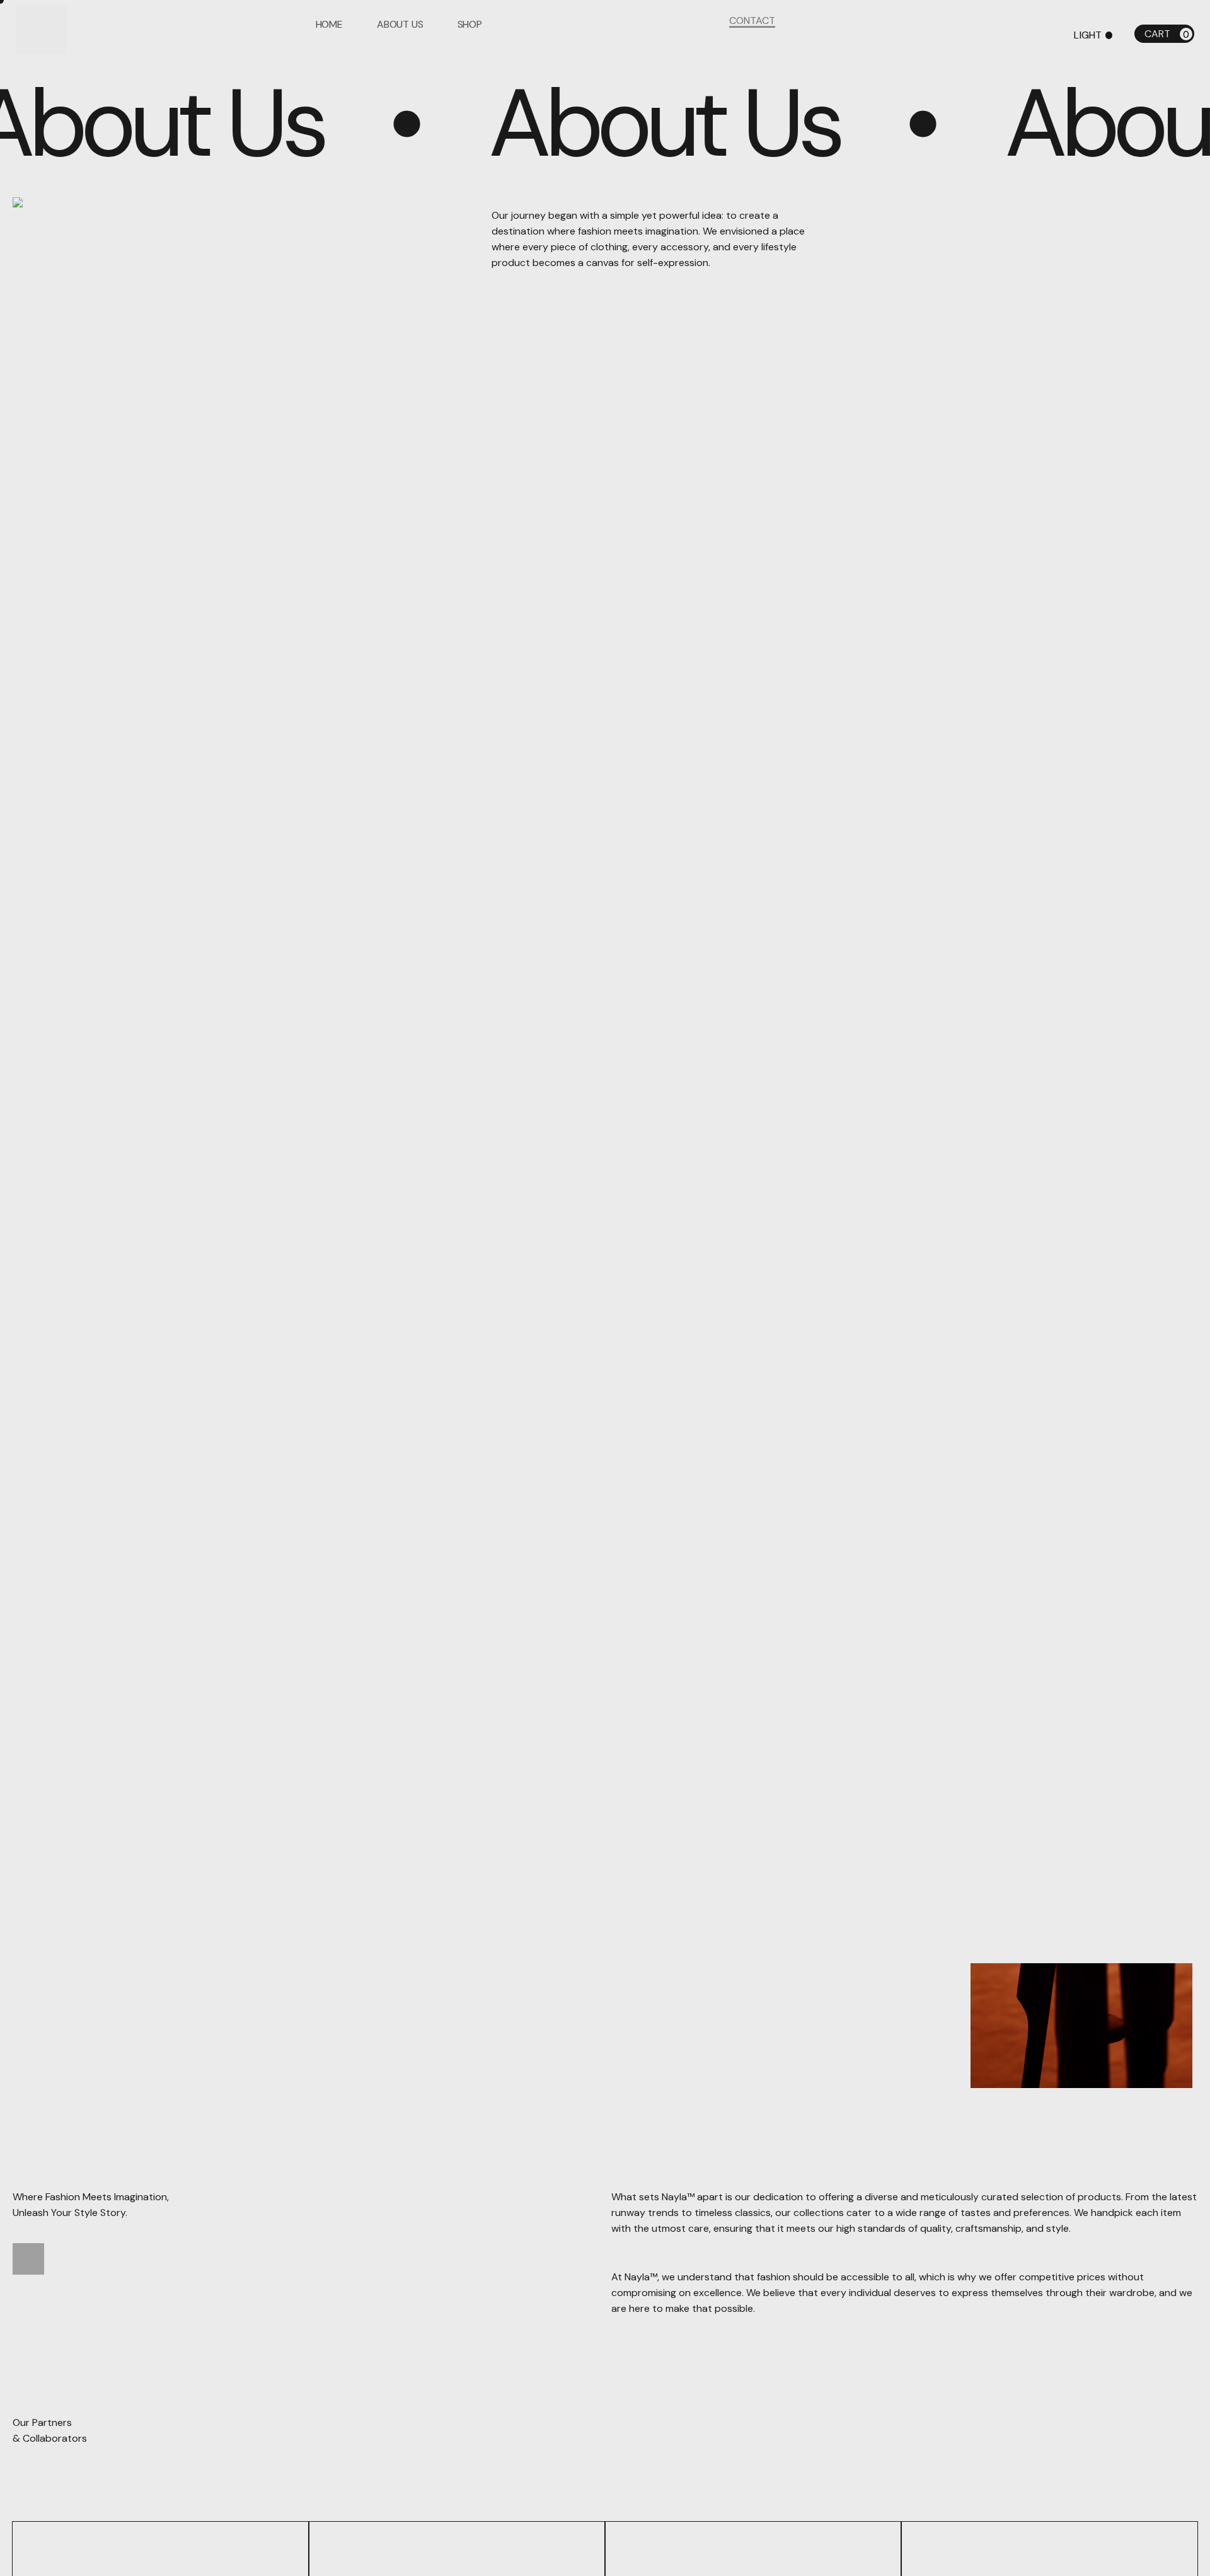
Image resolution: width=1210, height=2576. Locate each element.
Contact (752, 35)
